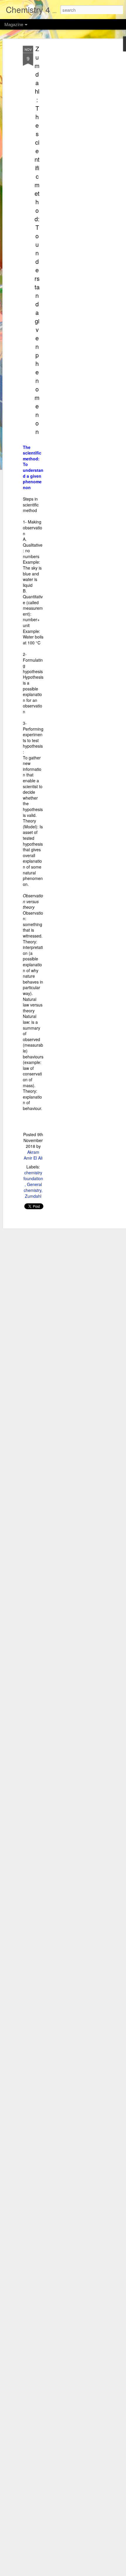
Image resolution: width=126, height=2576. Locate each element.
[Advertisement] (76, 138)
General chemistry (33, 1187)
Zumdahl (33, 1196)
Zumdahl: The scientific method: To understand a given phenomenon (37, 240)
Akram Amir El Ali (33, 1155)
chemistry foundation (33, 1175)
